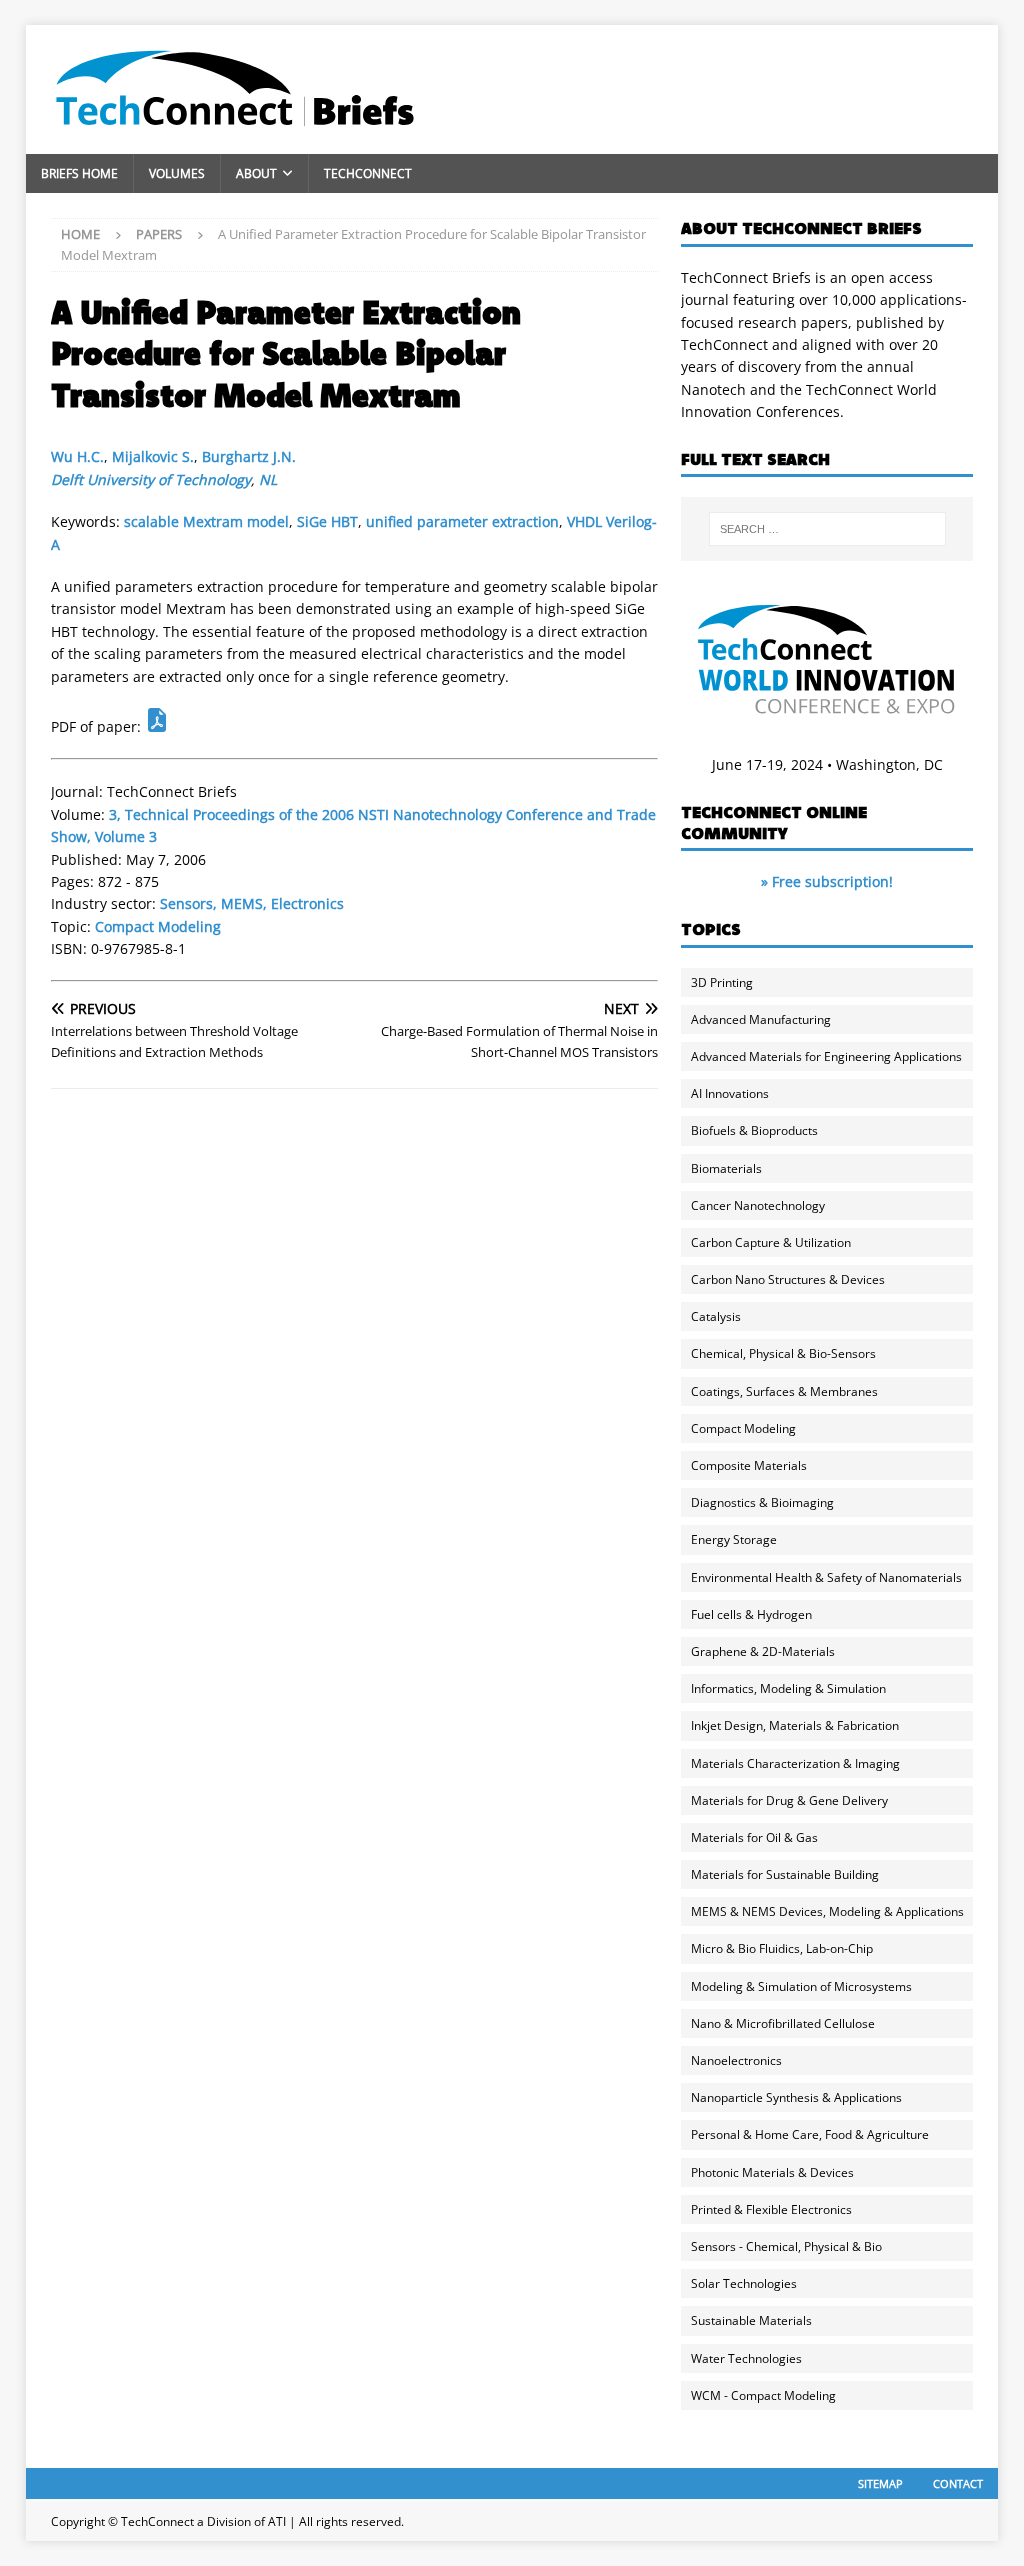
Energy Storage (734, 1539)
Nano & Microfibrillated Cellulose (783, 2023)
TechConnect (368, 173)
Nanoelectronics (736, 2060)
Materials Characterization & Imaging (795, 1763)
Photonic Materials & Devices (772, 2172)
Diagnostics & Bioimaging (762, 1502)
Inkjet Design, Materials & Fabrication (795, 1725)
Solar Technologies (744, 2283)
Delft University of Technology (151, 479)
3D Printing (722, 982)
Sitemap (880, 2483)
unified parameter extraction (462, 521)
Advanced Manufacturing (761, 1019)
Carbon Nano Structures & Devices (788, 1279)
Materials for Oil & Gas (754, 1837)
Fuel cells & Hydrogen (751, 1614)
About (256, 173)
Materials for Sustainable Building (785, 1874)
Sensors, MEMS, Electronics (252, 903)
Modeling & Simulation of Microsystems (801, 1986)
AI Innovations (730, 1093)
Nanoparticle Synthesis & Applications (796, 2097)
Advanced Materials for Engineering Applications (826, 1056)
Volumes (177, 173)
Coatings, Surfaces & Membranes (784, 1391)
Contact (958, 2483)
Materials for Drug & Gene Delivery (789, 1800)
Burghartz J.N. (249, 456)
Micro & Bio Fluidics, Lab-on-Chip (782, 1948)
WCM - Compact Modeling (763, 2395)
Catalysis (716, 1316)
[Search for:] (827, 529)
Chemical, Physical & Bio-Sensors (783, 1353)
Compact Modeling (158, 926)
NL (268, 479)
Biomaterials (726, 1168)
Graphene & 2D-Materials (763, 1651)
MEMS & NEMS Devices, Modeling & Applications (827, 1911)
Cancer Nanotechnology (758, 1205)
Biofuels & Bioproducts (754, 1130)
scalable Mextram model (206, 521)
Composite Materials (749, 1465)
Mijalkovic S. (153, 456)
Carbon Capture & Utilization (771, 1242)
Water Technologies (746, 2358)
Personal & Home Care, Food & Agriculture (810, 2134)
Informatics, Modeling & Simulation (788, 1688)
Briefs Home (79, 173)
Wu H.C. (77, 456)
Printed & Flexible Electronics (771, 2209)
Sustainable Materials (751, 2320)
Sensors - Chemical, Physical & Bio (786, 2246)
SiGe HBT (327, 521)
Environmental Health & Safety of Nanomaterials (826, 1577)
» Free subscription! (827, 881)
